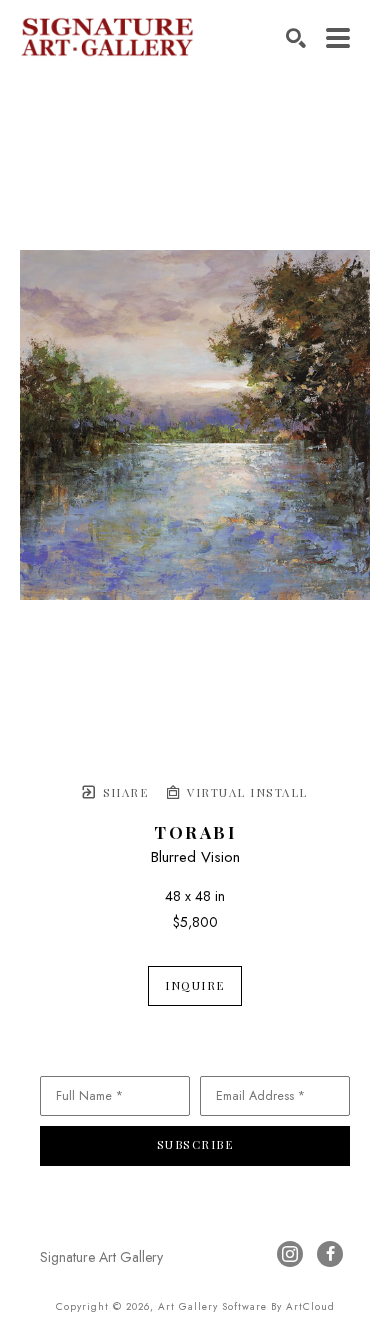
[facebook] (330, 1254)
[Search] (296, 38)
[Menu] (338, 38)
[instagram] (290, 1254)
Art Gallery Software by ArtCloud (246, 1306)
